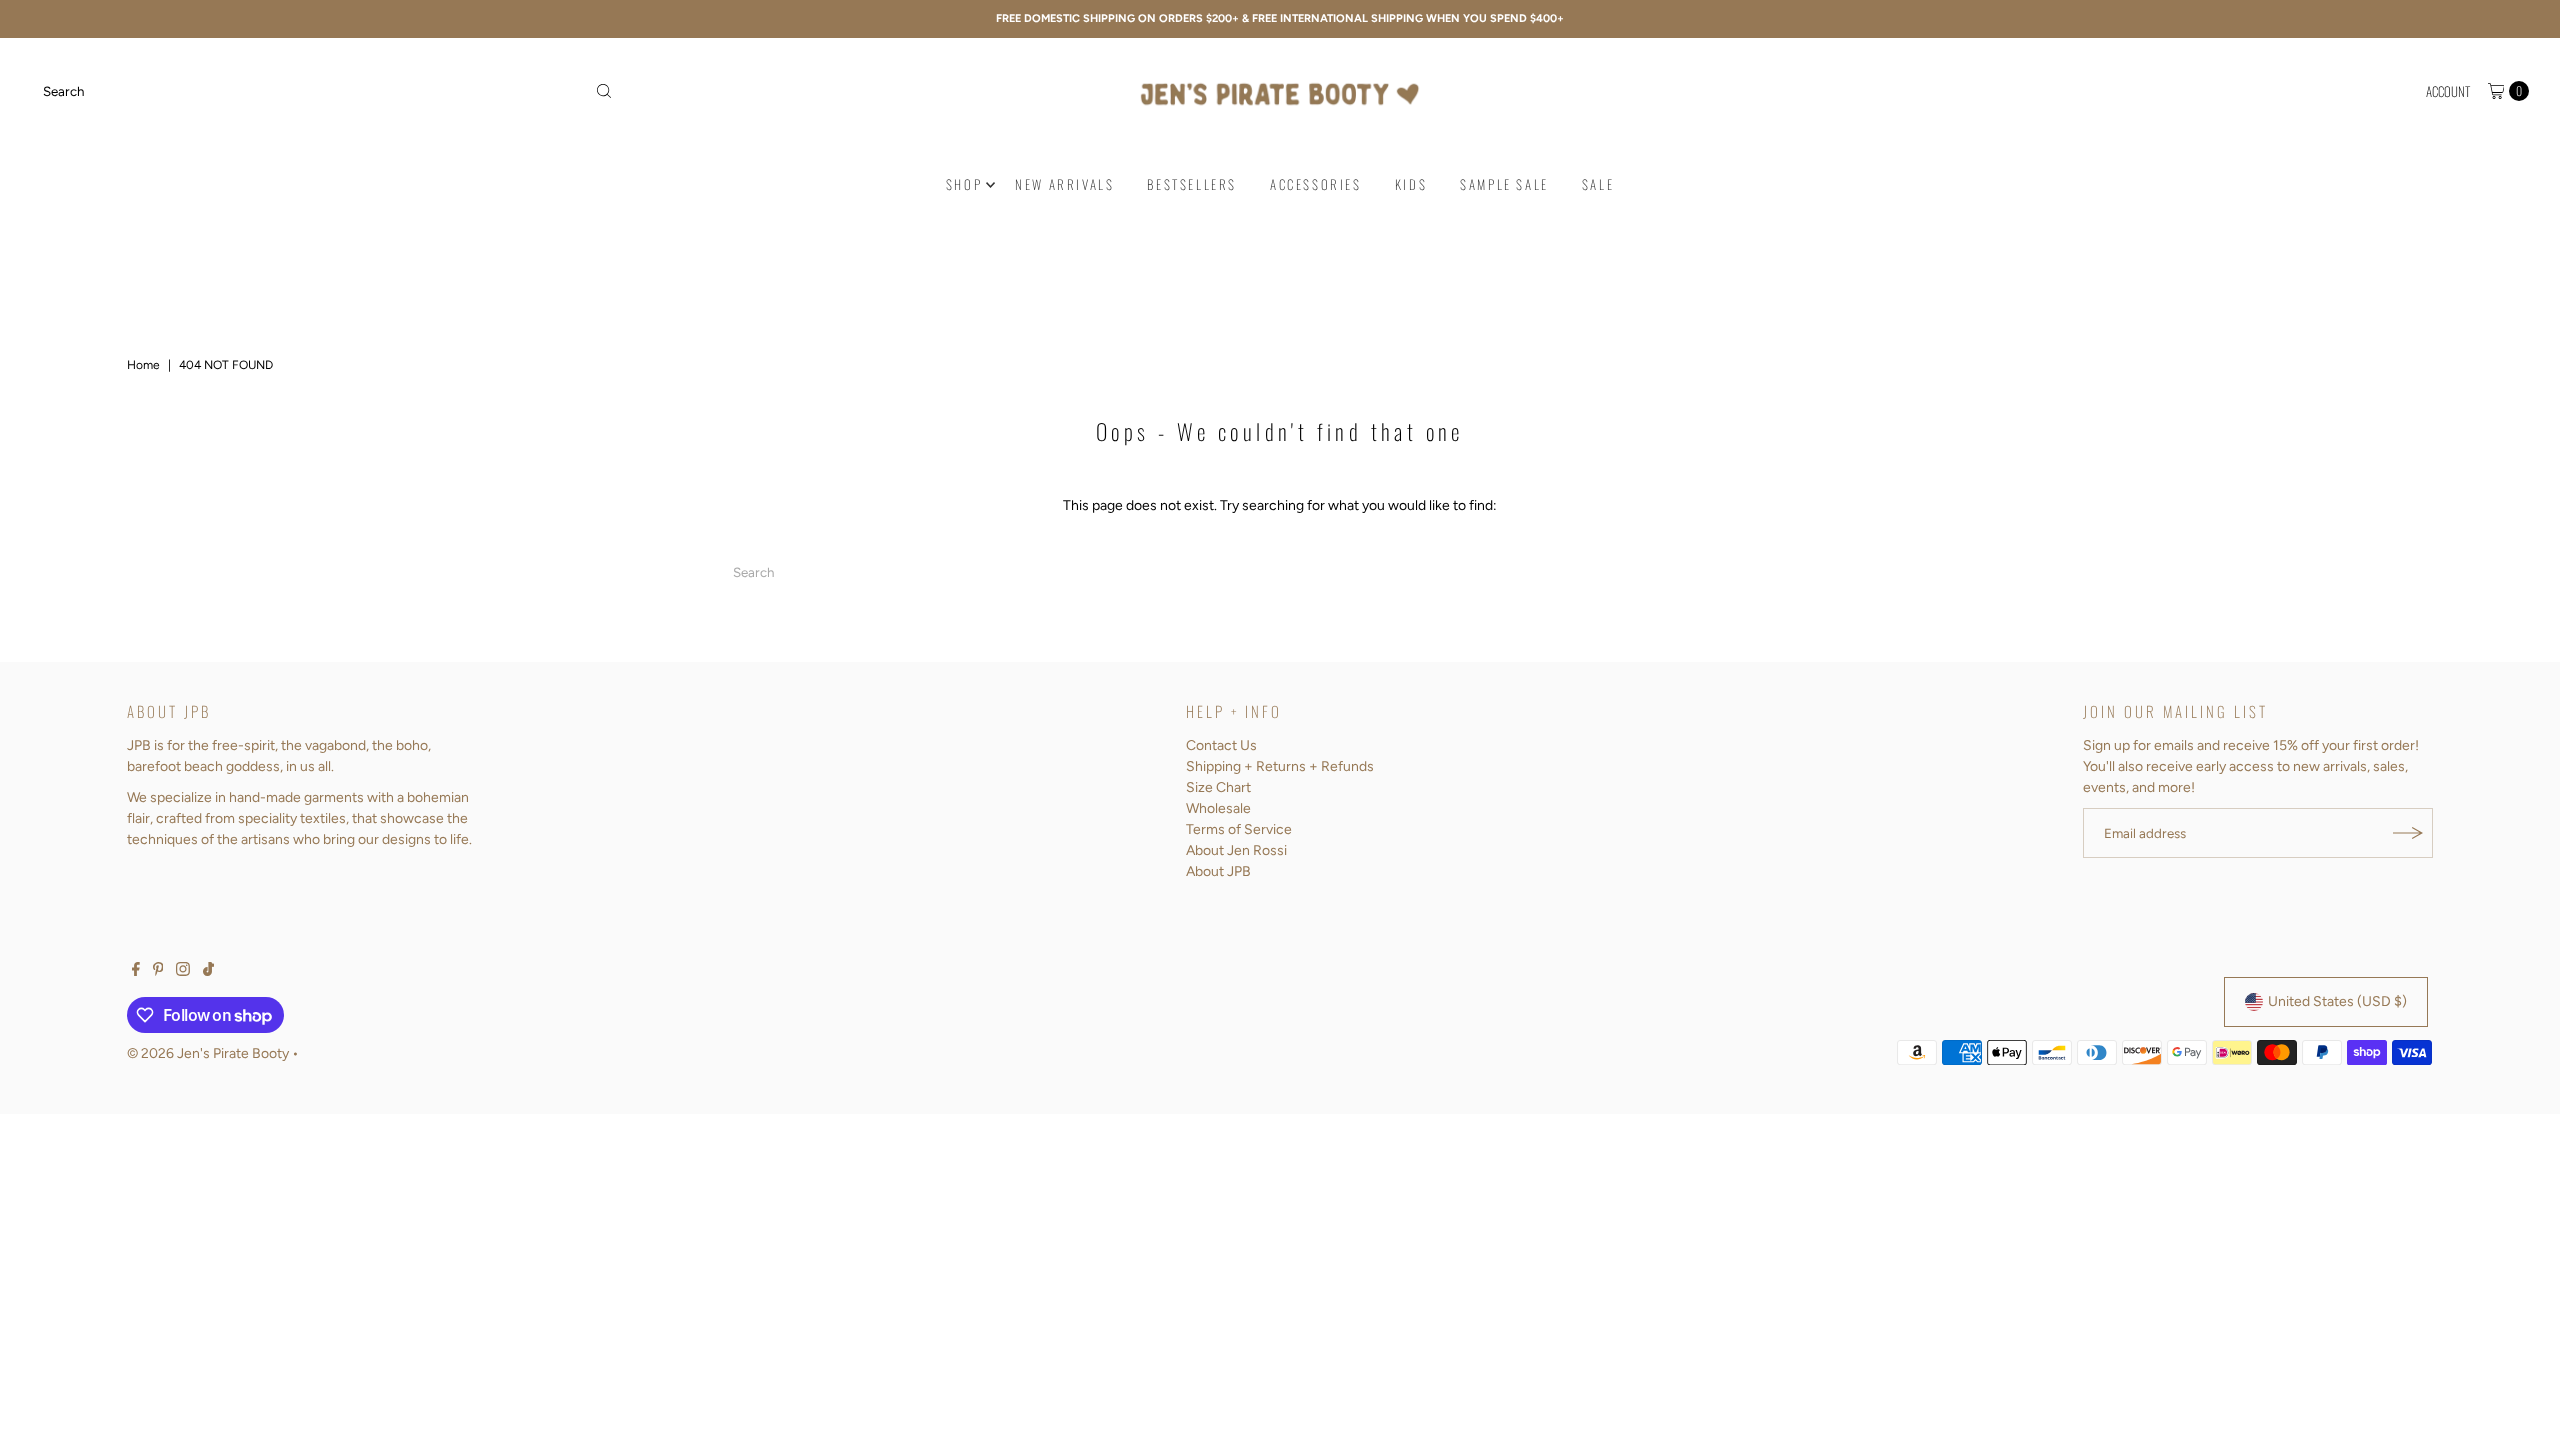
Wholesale (1218, 808)
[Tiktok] (208, 972)
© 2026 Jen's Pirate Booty (208, 1053)
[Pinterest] (158, 972)
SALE (1598, 184)
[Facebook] (136, 972)
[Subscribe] (2408, 833)
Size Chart (1218, 787)
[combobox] (328, 91)
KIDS (1411, 184)
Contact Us (1221, 745)
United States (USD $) (2337, 1001)
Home (143, 365)
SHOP (964, 184)
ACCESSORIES (1316, 184)
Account (2448, 91)
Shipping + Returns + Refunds (1280, 766)
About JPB (1218, 871)
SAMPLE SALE (1504, 184)
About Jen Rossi (1236, 850)
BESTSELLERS (1192, 184)
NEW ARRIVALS (1064, 184)
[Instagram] (183, 972)
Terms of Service (1239, 829)
